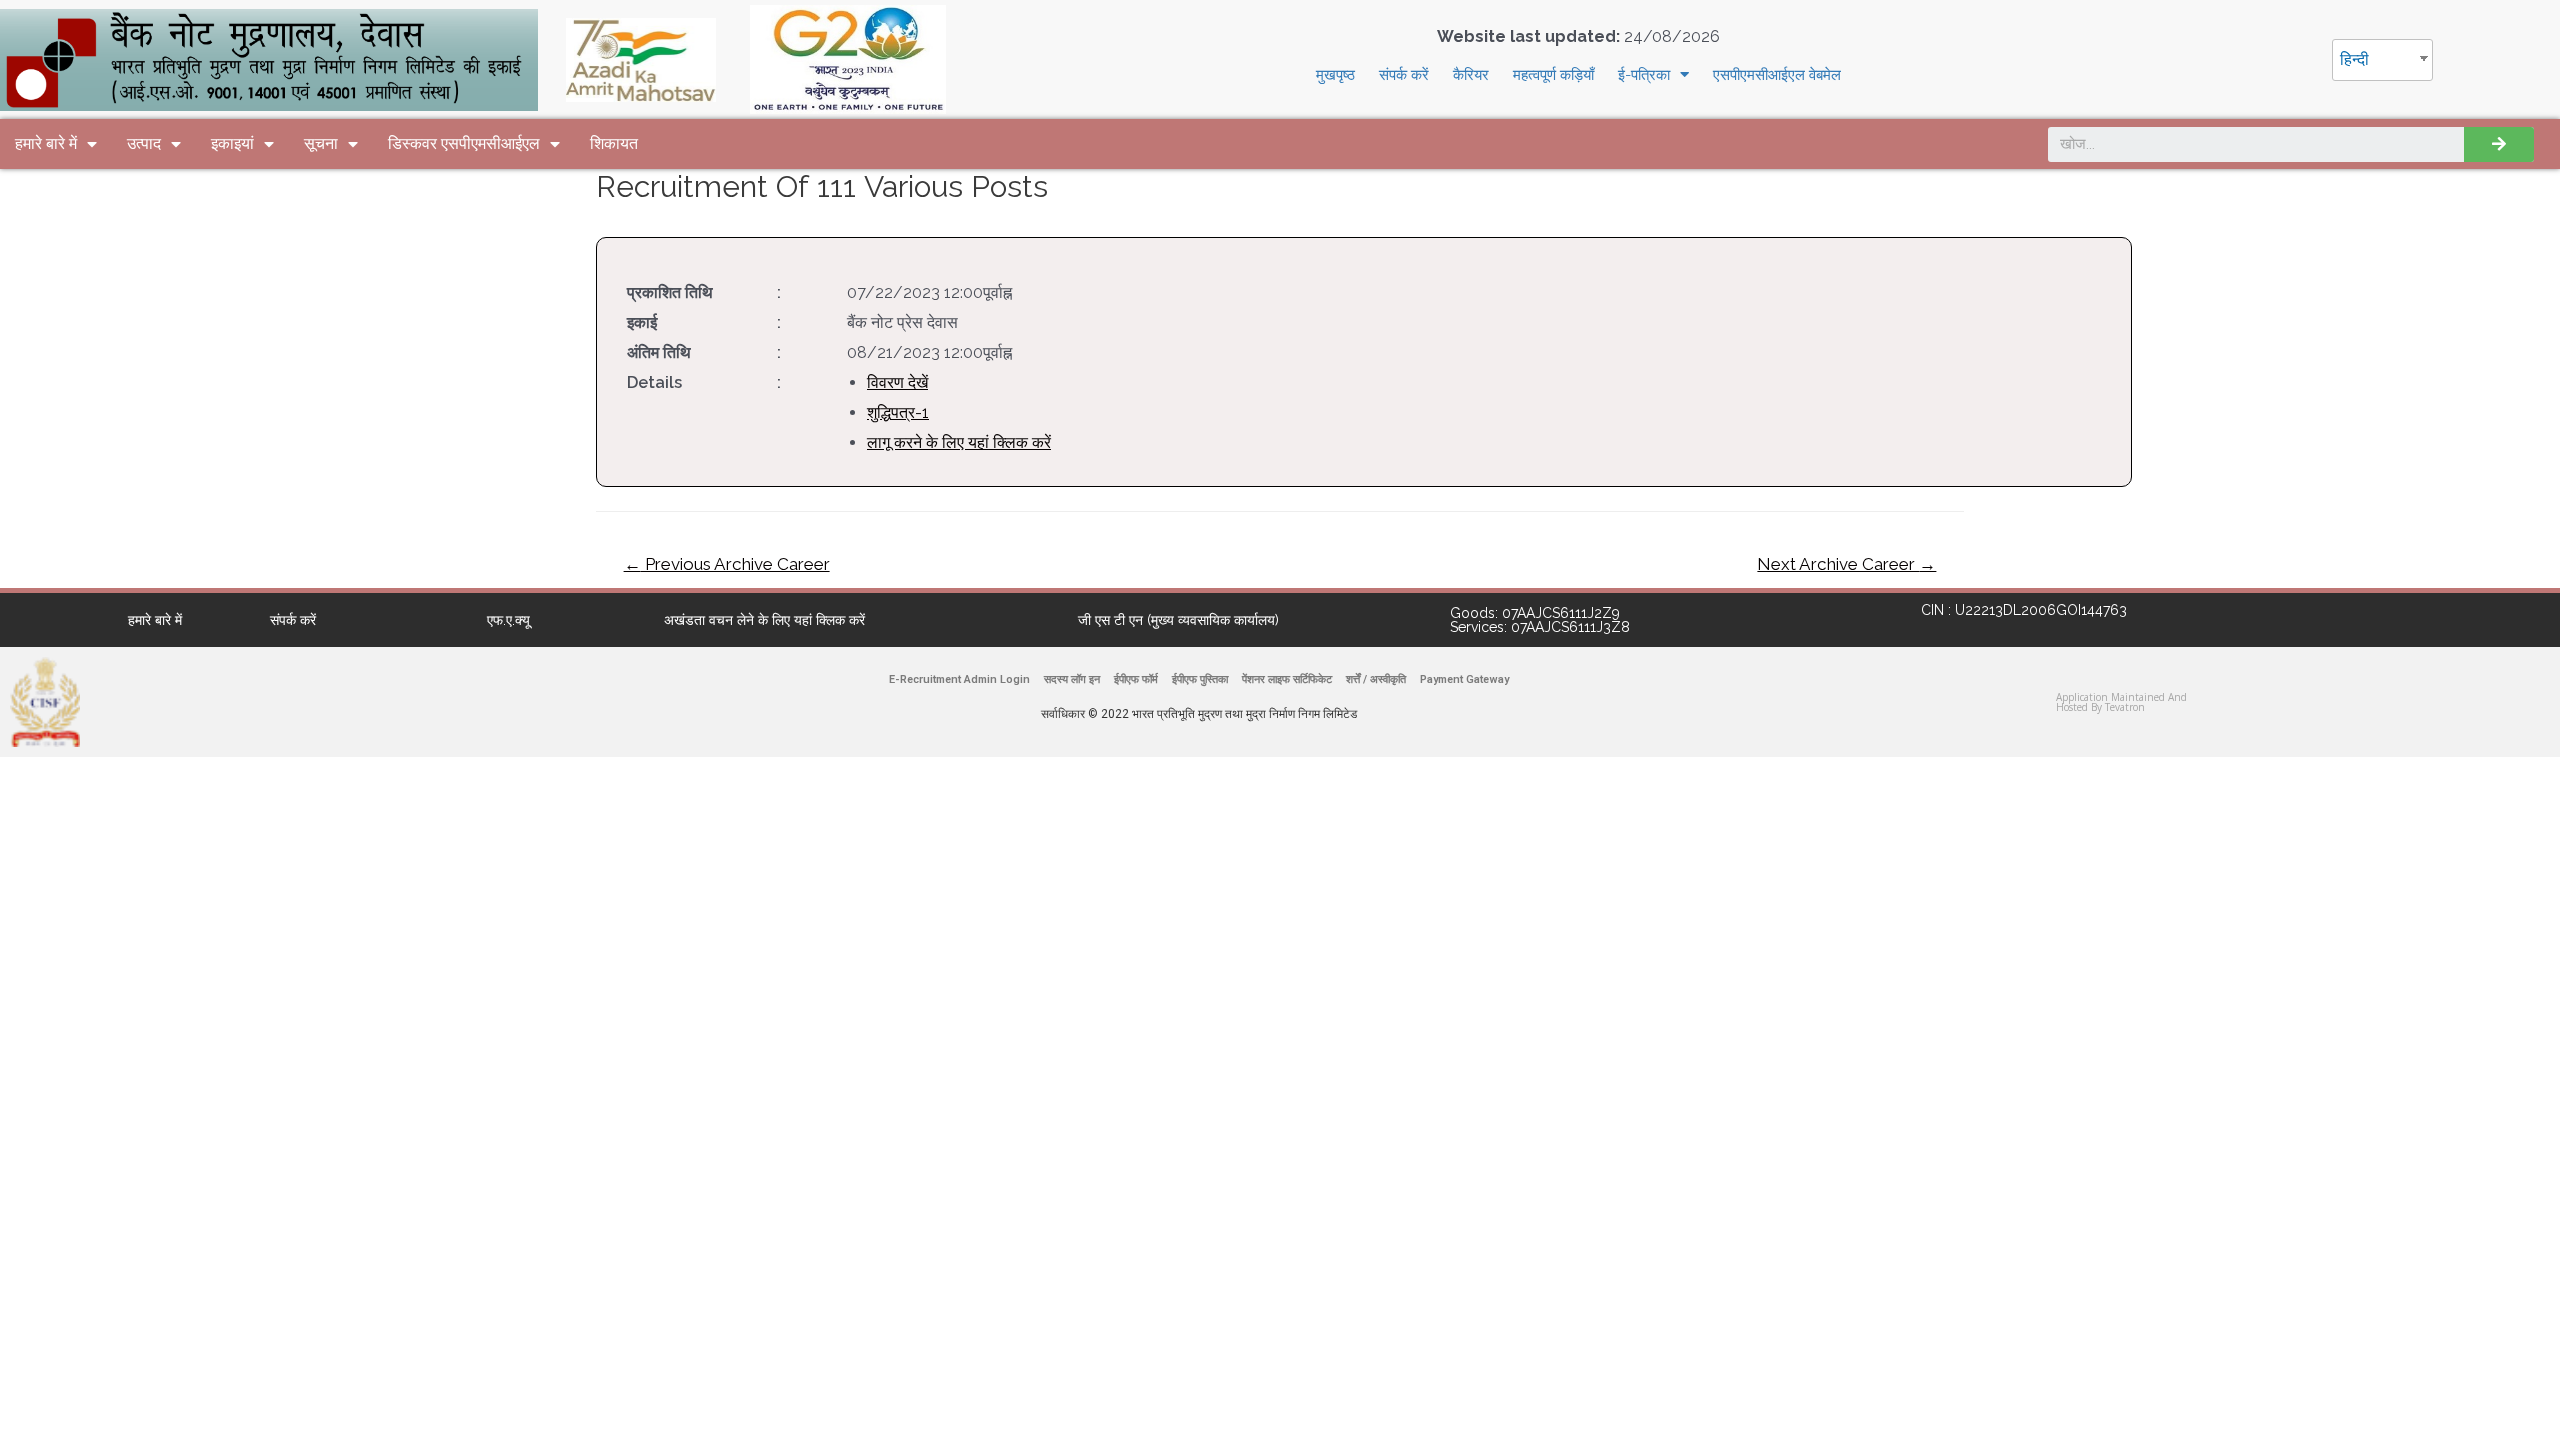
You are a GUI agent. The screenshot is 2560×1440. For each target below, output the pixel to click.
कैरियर (1471, 75)
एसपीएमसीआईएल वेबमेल (1777, 75)
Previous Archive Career (727, 564)
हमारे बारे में (46, 143)
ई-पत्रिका (1644, 75)
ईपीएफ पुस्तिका (1200, 679)
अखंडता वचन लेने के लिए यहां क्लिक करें (764, 620)
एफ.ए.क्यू (508, 620)
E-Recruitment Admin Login (959, 679)
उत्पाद (144, 143)
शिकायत (614, 143)
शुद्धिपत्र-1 (898, 412)
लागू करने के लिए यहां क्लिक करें (959, 442)
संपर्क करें (1404, 75)
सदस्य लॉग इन (1072, 679)
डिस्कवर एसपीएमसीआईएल (464, 143)
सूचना (321, 143)
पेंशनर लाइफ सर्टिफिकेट (1287, 679)
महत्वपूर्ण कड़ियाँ (1553, 75)
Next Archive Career (1846, 564)
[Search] (2499, 144)
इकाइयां (232, 143)
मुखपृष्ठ (1335, 75)
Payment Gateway (1464, 679)
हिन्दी (2354, 59)
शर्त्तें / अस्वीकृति (1376, 679)
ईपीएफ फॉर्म (1136, 679)
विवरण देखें (897, 382)
